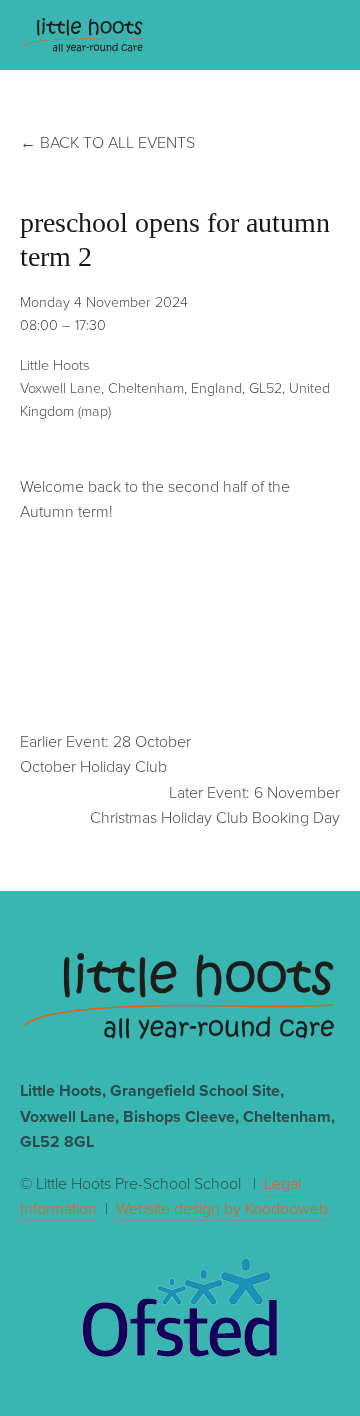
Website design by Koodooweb (222, 1208)
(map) (94, 410)
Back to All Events (117, 142)
